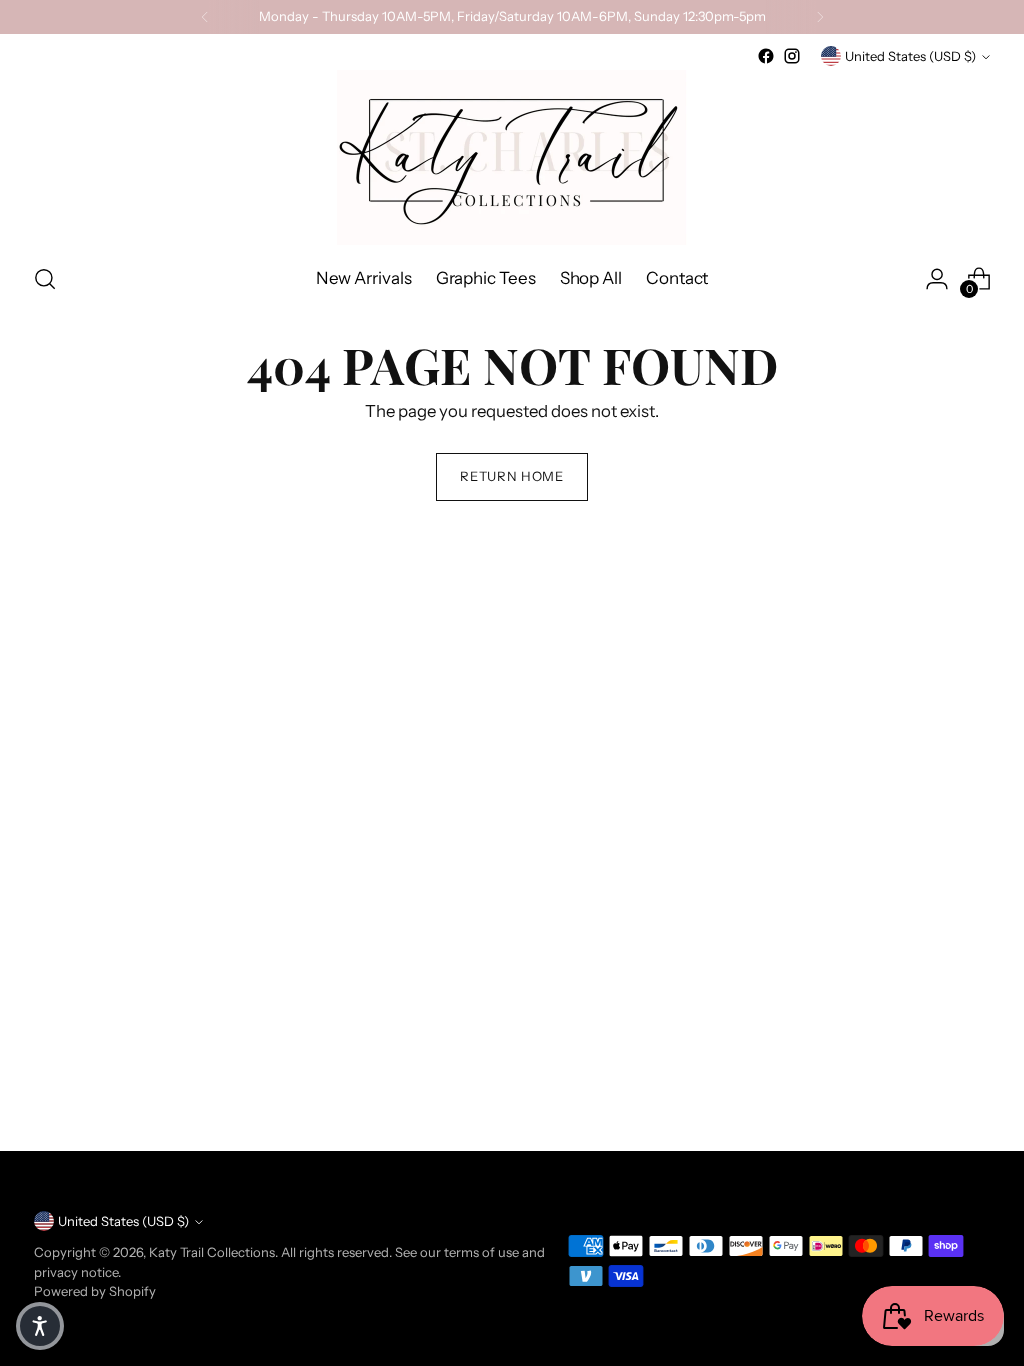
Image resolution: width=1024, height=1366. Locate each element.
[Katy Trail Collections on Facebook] (766, 56)
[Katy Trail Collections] (512, 157)
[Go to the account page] (937, 279)
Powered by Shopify (95, 1291)
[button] (40, 1326)
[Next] (820, 17)
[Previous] (205, 17)
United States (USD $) (910, 56)
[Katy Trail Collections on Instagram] (792, 56)
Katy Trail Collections (212, 1252)
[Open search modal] (45, 279)
